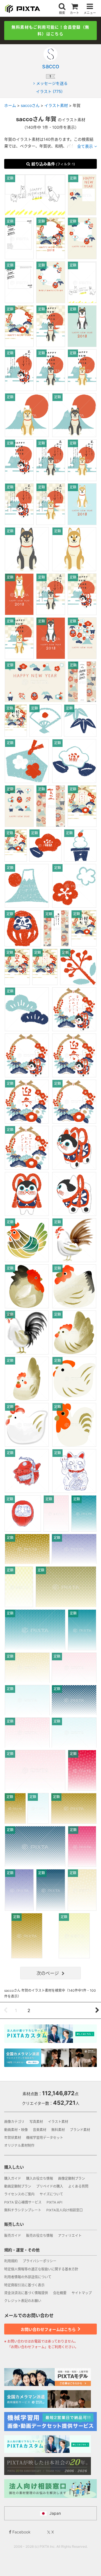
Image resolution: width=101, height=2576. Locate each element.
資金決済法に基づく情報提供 (26, 2293)
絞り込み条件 (53, 164)
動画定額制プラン (18, 2186)
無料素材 (58, 2130)
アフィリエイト (70, 2236)
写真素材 (36, 2122)
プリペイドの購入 (50, 2186)
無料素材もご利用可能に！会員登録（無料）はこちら (50, 30)
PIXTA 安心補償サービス (23, 2202)
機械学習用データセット (45, 2138)
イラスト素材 (58, 2122)
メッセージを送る (52, 83)
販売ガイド (13, 2236)
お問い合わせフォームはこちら (49, 2329)
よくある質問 (78, 2186)
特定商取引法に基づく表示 (24, 2285)
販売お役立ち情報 (40, 2236)
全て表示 (85, 146)
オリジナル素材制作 (19, 2145)
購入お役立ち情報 (40, 2178)
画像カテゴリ (14, 2122)
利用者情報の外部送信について (28, 2277)
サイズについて (51, 2194)
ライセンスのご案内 (19, 2194)
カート (74, 13)
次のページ (48, 1973)
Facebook (21, 2532)
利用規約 (11, 2261)
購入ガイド (13, 2178)
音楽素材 (40, 2130)
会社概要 (60, 2293)
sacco (51, 66)
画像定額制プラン (72, 2178)
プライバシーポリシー (40, 2261)
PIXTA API (54, 2202)
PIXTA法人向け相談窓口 (65, 2210)
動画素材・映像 (16, 2130)
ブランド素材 (80, 2130)
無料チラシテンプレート (23, 2210)
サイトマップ (82, 2293)
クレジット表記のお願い (23, 2301)
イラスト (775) (49, 91)
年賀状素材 (13, 2138)
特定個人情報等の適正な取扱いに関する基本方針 (41, 2269)
